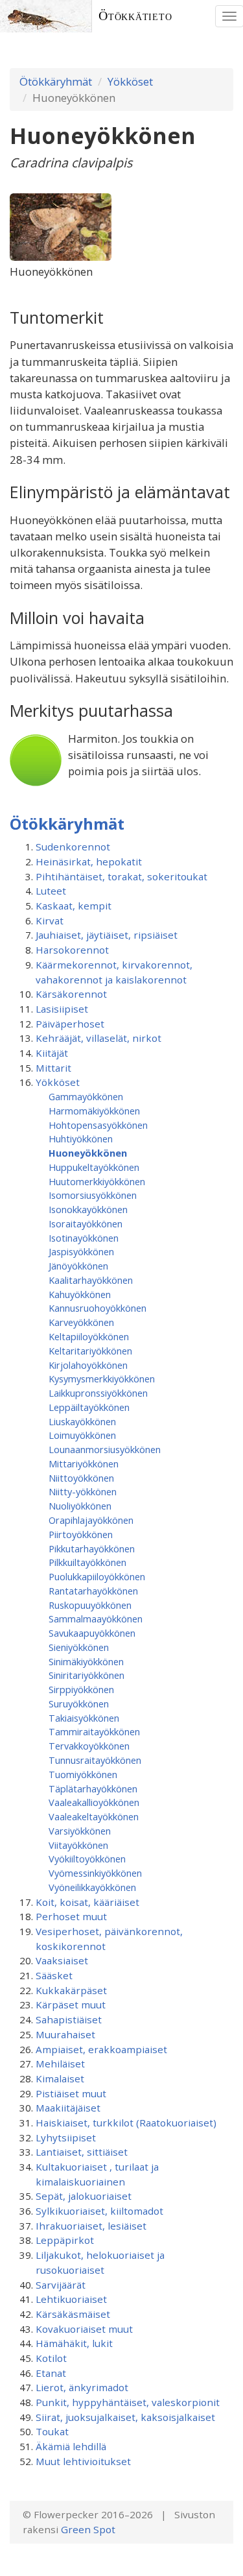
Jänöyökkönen (78, 1266)
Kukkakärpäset (71, 1990)
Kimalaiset (60, 2078)
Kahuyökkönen (80, 1294)
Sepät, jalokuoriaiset (84, 2196)
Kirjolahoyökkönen (88, 1365)
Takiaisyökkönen (84, 1718)
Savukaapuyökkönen (92, 1633)
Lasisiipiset (62, 1009)
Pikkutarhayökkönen (92, 1548)
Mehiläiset (60, 2064)
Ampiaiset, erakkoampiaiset (101, 2049)
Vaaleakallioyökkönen (94, 1802)
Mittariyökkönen (84, 1463)
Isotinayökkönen (84, 1238)
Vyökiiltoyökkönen (87, 1859)
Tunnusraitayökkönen (95, 1760)
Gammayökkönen (86, 1096)
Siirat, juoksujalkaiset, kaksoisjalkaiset (125, 2417)
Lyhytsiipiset (66, 2137)
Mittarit (53, 1068)
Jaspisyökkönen (81, 1251)
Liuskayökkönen (82, 1421)
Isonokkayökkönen (88, 1209)
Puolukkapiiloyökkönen (97, 1576)
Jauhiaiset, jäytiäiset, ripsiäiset (107, 935)
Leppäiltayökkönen (89, 1407)
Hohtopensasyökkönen (98, 1125)
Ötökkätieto (135, 16)
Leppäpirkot (65, 2240)
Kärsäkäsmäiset (73, 2314)
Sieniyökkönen (79, 1647)
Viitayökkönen (78, 1845)
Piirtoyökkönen (81, 1534)
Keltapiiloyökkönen (89, 1336)
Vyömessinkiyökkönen (95, 1873)
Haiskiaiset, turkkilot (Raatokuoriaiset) (126, 2123)
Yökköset (130, 81)
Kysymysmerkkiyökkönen (102, 1378)
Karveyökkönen (81, 1322)
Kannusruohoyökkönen (98, 1308)
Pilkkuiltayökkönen (87, 1562)
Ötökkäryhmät (56, 81)
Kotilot (51, 2358)
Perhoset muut (71, 1916)
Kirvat (50, 921)
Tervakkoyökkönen (89, 1746)
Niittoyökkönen (81, 1478)
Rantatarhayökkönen (93, 1591)
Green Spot (88, 2529)
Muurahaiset (65, 2034)
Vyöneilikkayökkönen (92, 1887)
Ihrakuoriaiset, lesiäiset (91, 2226)
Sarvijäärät (61, 2285)
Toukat (52, 2431)
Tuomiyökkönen (83, 1774)
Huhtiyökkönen (81, 1138)
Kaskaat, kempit (74, 906)
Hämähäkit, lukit (74, 2343)
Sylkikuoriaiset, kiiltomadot (99, 2211)
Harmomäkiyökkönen (94, 1111)
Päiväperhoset (70, 1024)
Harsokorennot (72, 950)
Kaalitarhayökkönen (91, 1280)
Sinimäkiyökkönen (86, 1661)
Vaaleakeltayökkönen (94, 1816)
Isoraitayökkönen (86, 1223)
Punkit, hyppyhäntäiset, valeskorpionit (128, 2402)
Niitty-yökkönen (83, 1491)
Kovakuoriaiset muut (84, 2329)
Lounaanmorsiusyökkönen (105, 1449)
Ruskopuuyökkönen (90, 1605)
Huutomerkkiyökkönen (97, 1181)
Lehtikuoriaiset (71, 2299)
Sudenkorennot (73, 847)
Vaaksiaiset (62, 1960)
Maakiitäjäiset (68, 2108)
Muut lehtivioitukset (83, 2461)
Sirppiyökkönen (81, 1689)
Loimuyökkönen (82, 1435)
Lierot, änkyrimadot (82, 2387)
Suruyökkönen (79, 1703)
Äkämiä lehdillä (71, 2446)
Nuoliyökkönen (80, 1506)
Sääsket (54, 1975)
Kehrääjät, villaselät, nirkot (98, 1038)
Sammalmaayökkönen (96, 1619)
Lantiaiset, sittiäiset (82, 2152)
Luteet (51, 891)
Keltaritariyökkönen (90, 1351)
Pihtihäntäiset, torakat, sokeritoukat (121, 876)
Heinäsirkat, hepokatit (89, 861)
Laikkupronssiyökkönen (98, 1393)
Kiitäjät (52, 1053)
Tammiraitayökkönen (94, 1731)
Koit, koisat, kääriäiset (87, 1902)
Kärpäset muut (71, 2004)
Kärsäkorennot (71, 994)
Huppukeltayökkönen (94, 1167)
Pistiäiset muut (71, 2093)
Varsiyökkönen (80, 1831)
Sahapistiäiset (69, 2019)
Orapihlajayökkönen (91, 1520)
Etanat (51, 2373)
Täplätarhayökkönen (93, 1788)
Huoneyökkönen (88, 1153)
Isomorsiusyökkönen (93, 1195)
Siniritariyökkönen (87, 1675)
